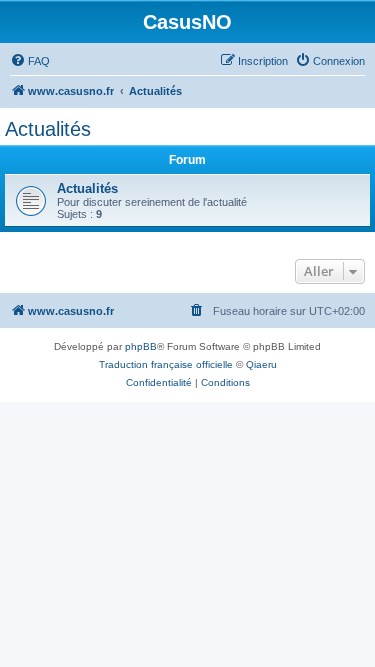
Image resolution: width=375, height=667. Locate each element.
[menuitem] (30, 61)
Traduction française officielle (166, 364)
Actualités (48, 129)
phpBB (141, 346)
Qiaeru (261, 364)
